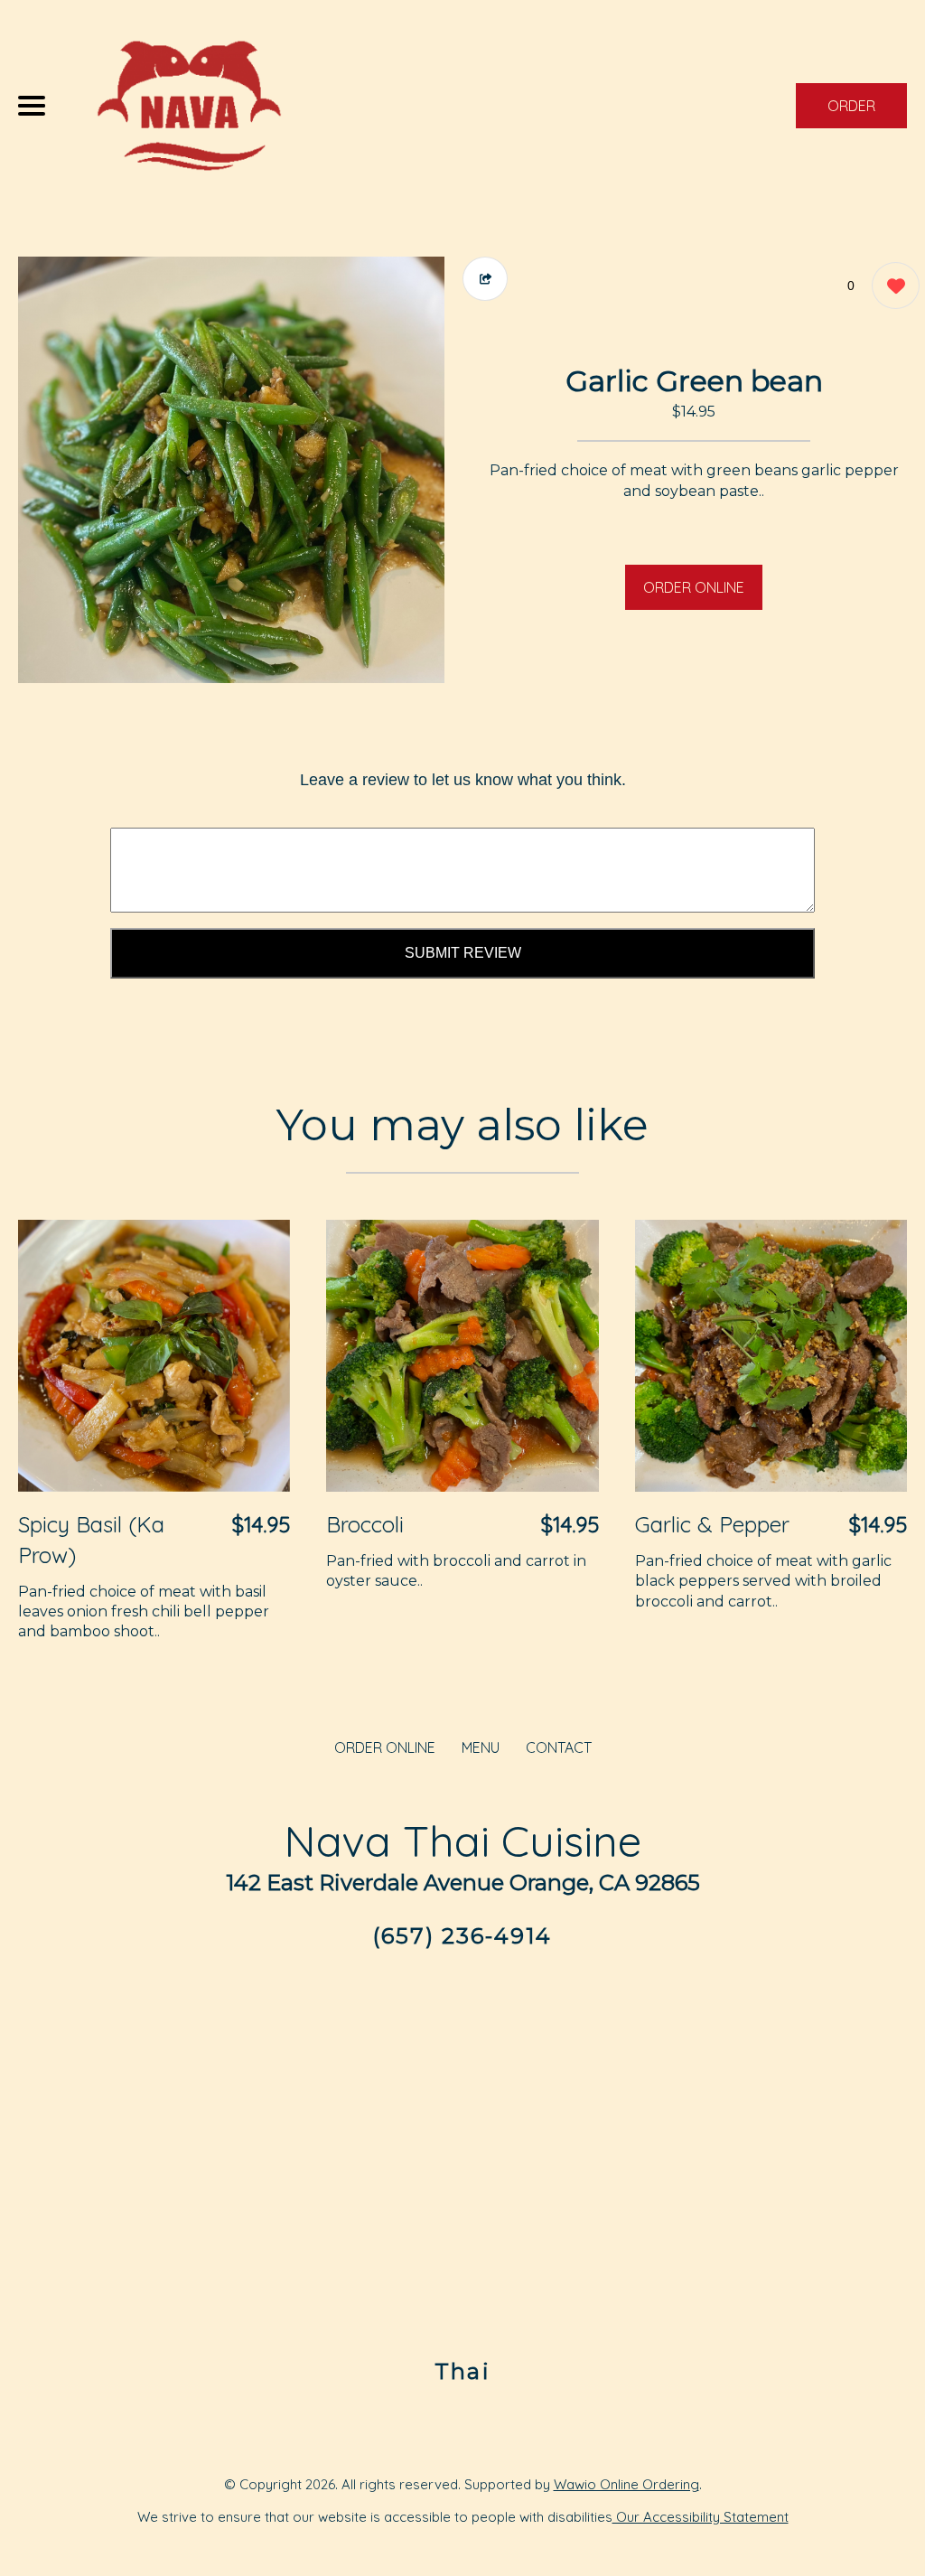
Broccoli (365, 1524)
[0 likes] (891, 286)
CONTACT (559, 1747)
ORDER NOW (851, 112)
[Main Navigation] (32, 106)
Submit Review (463, 953)
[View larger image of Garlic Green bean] (231, 470)
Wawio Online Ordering (626, 2484)
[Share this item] (485, 279)
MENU (481, 1747)
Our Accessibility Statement (701, 2517)
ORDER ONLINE (694, 587)
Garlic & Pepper (712, 1524)
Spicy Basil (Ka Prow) (91, 1540)
